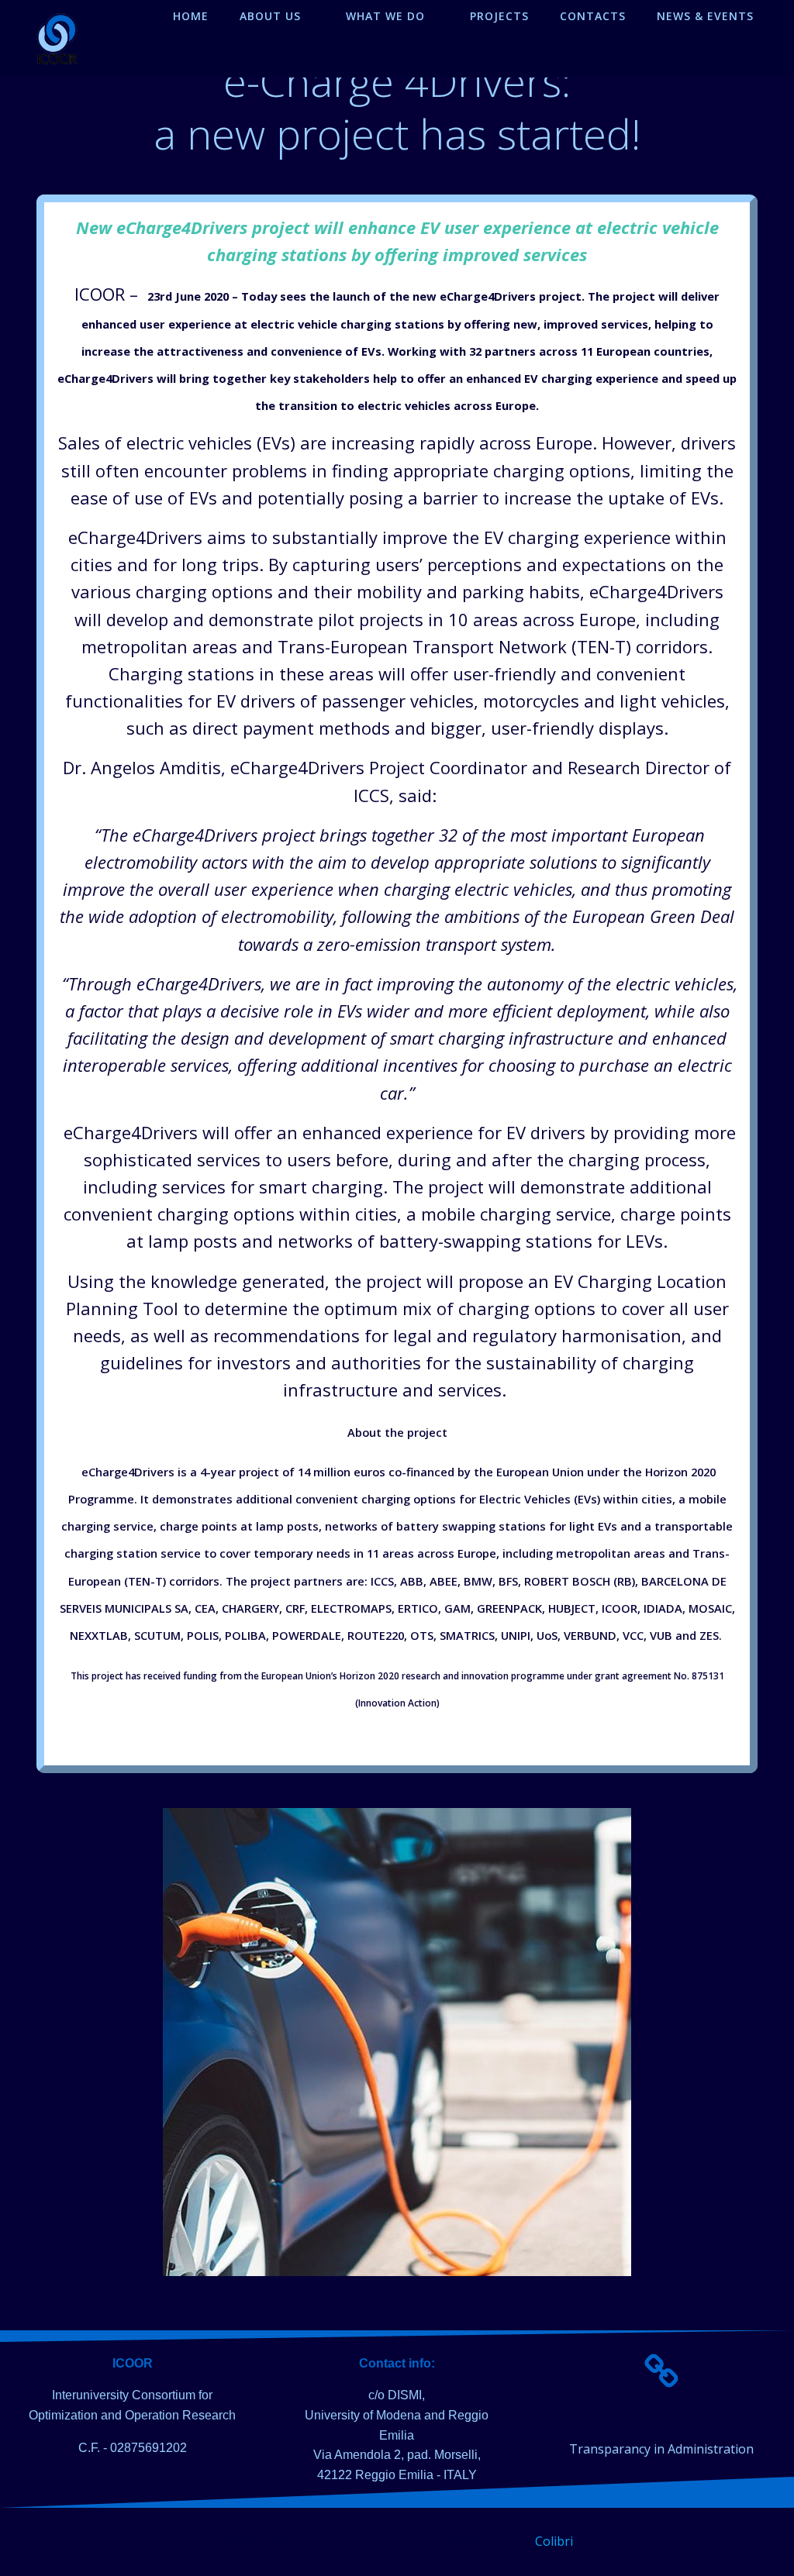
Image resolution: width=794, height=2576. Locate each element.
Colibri (554, 2541)
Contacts (593, 16)
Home (191, 16)
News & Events (705, 16)
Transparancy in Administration (661, 2449)
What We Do (385, 16)
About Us (270, 16)
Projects (499, 16)
